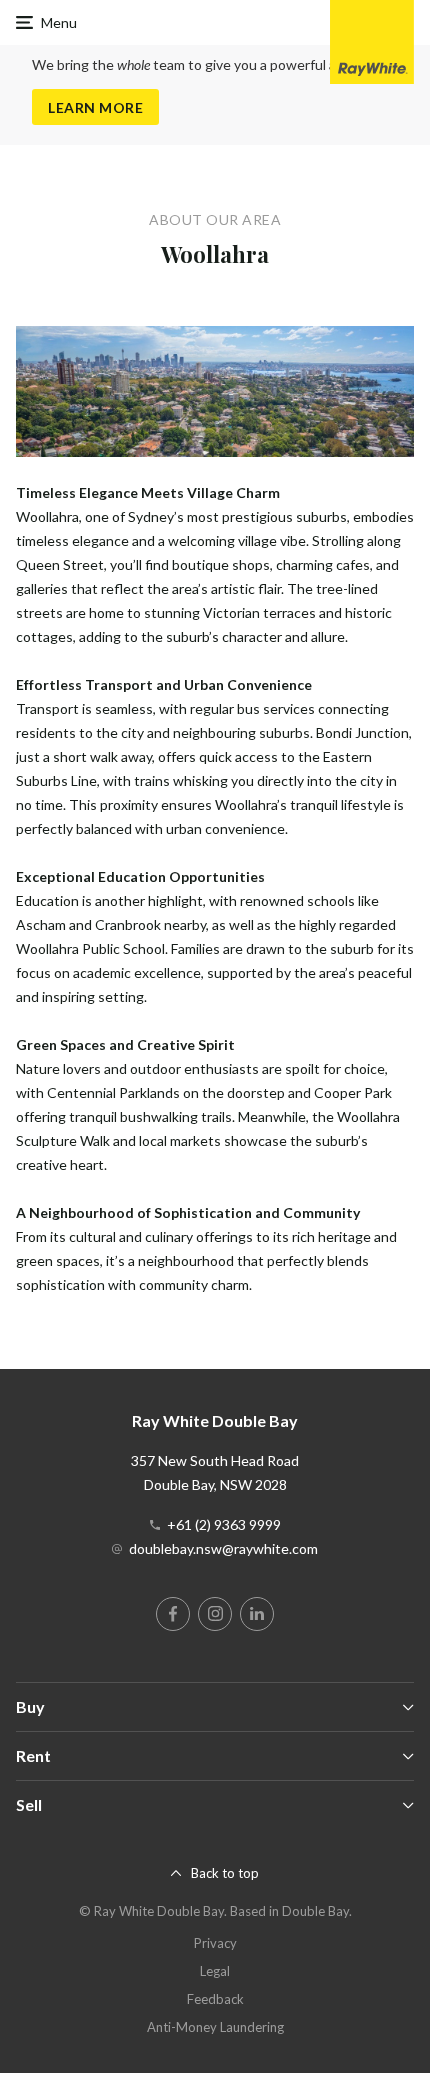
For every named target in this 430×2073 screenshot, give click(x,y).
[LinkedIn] (257, 1614)
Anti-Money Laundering (215, 2027)
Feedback (215, 1999)
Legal (215, 1971)
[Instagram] (215, 1614)
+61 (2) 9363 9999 (224, 1524)
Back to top (225, 1873)
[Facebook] (173, 1614)
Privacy (215, 1943)
